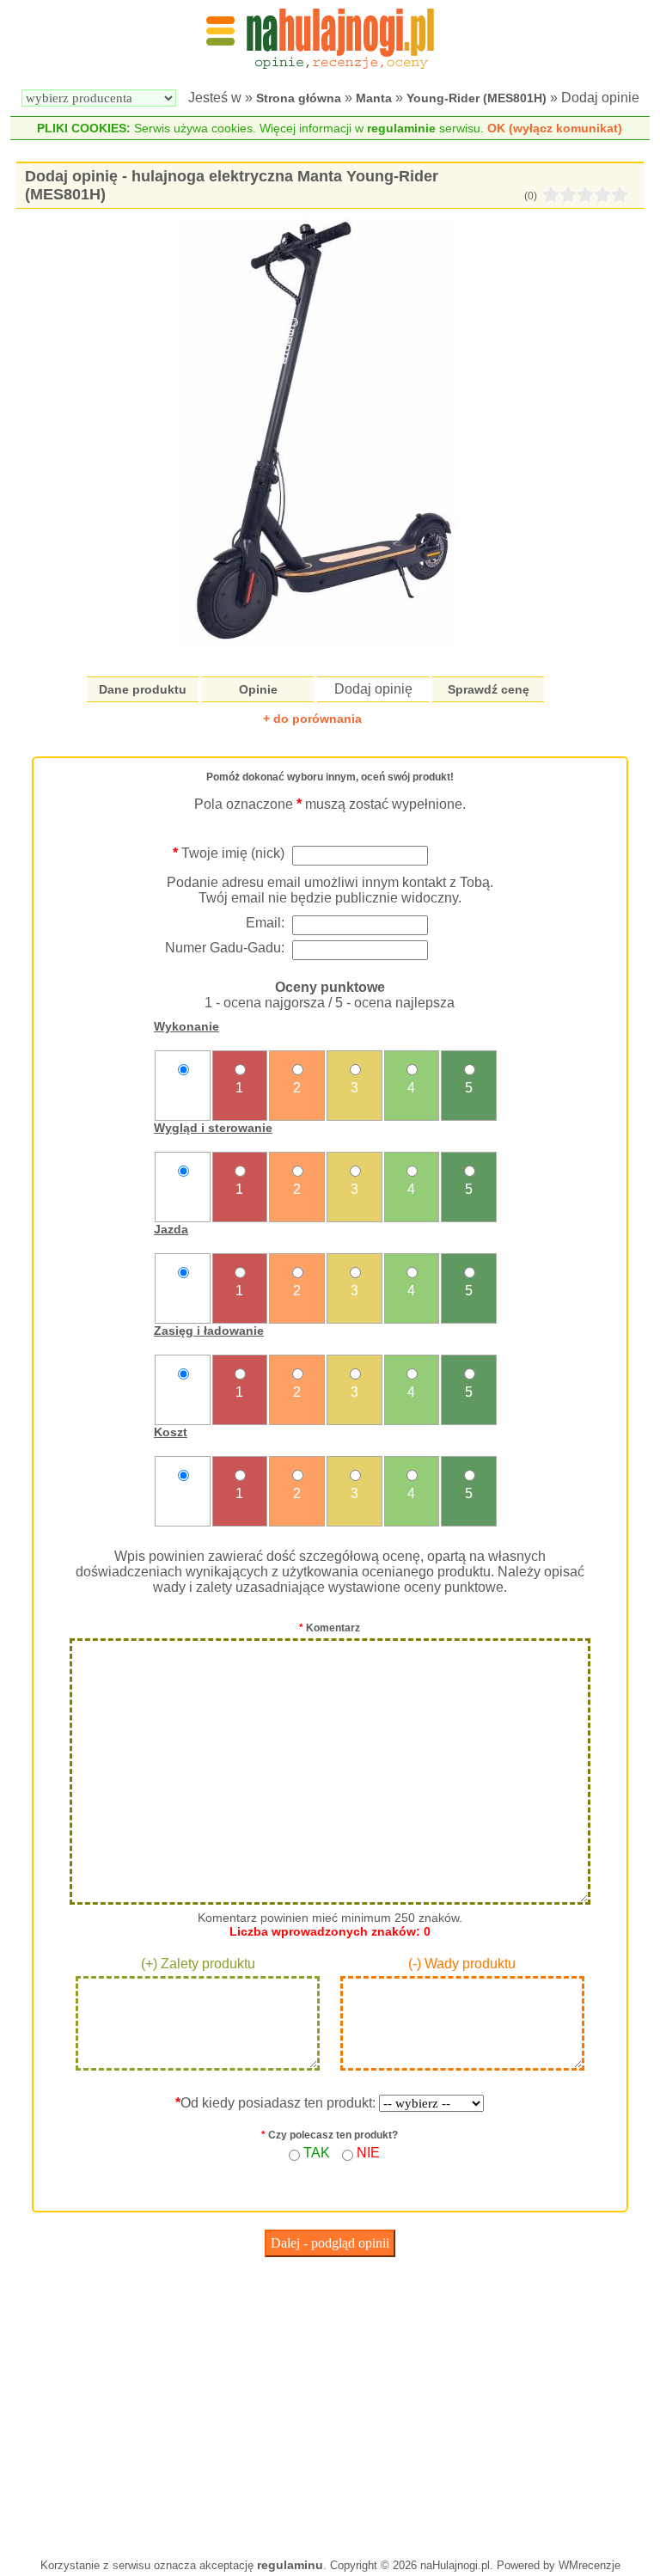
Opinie (258, 689)
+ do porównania (312, 719)
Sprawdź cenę (489, 689)
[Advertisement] (330, 2403)
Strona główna (299, 98)
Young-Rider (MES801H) (477, 98)
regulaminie (401, 128)
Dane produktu (143, 689)
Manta (374, 98)
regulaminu (290, 2565)
